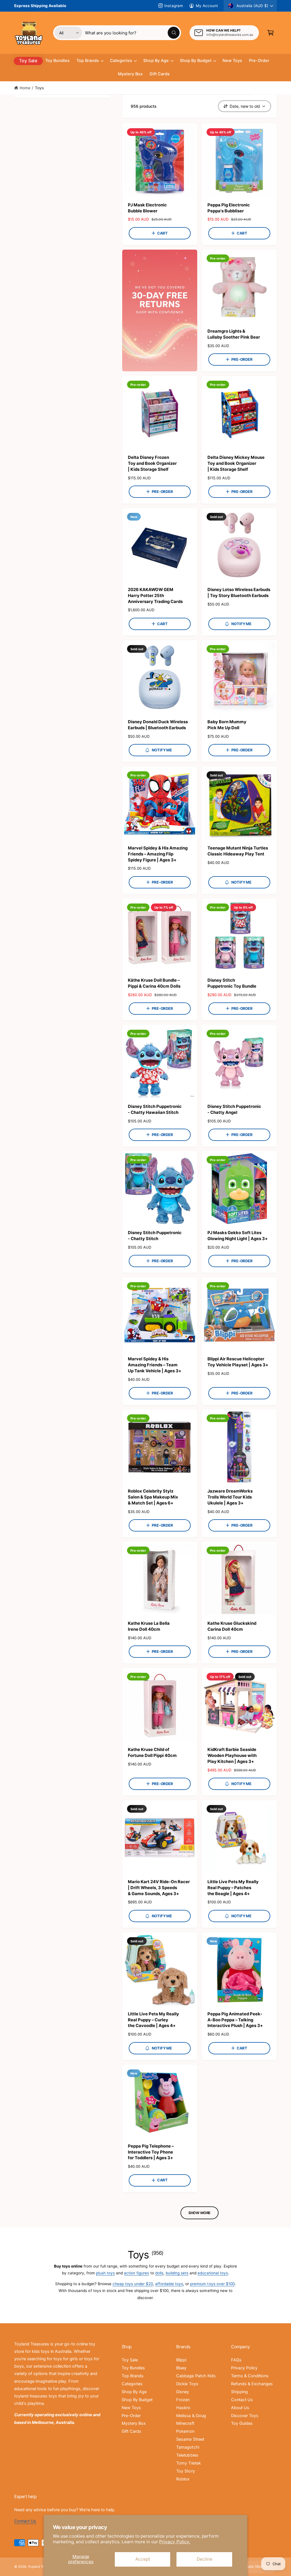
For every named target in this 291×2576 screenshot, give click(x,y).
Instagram (173, 6)
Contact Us (242, 2400)
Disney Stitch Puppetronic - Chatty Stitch (155, 1236)
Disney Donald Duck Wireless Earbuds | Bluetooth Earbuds (158, 725)
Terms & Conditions (250, 2376)
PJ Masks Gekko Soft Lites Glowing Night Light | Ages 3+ (238, 1236)
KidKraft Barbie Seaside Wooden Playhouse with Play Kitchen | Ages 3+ (232, 1756)
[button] (271, 33)
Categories (132, 2384)
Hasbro (183, 2408)
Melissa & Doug (191, 2416)
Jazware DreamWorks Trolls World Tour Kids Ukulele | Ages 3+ (230, 1497)
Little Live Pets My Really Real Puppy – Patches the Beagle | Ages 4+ (233, 1888)
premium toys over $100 (212, 2284)
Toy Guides (242, 2423)
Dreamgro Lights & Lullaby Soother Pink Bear (234, 334)
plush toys (105, 2273)
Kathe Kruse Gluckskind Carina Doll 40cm (232, 1626)
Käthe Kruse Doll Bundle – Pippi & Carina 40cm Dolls (154, 983)
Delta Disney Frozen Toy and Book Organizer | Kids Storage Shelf (152, 463)
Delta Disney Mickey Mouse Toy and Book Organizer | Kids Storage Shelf (236, 463)
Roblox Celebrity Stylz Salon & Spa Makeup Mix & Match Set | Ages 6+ (153, 1497)
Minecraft (185, 2423)
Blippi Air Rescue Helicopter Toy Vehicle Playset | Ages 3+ (238, 1362)
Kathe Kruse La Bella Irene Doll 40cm (149, 1626)
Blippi (181, 2360)
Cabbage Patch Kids (196, 2376)
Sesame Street (190, 2439)
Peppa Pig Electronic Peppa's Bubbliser (229, 208)
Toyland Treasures (42, 2567)
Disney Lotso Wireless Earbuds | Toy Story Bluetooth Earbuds (239, 593)
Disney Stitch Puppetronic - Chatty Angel (234, 1109)
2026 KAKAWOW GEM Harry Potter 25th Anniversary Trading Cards (155, 596)
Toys (39, 88)
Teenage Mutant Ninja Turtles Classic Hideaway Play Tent (238, 851)
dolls (159, 2273)
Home (25, 88)
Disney (183, 2392)
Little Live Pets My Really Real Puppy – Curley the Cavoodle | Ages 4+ (153, 2020)
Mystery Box (134, 2423)
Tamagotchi (188, 2447)
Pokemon (185, 2431)
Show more (199, 2213)
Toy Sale (130, 2360)
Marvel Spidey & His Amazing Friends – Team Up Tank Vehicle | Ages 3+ (155, 1365)
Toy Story (185, 2471)
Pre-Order (131, 2416)
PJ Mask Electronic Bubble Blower (147, 208)
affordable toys (169, 2284)
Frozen (183, 2400)
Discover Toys (245, 2416)
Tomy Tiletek (188, 2463)
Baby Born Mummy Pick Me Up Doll (227, 725)
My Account (207, 6)
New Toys (131, 2408)
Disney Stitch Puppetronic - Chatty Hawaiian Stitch (155, 1109)
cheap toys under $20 (133, 2284)
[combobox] (132, 33)
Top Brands (133, 2376)
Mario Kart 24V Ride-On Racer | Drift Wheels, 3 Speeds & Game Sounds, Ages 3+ (159, 1888)
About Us (240, 2408)
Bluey (181, 2368)
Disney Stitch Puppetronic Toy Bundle (232, 983)
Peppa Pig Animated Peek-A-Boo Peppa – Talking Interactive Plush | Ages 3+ (235, 2020)
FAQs (236, 2360)
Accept (143, 2559)
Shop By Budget (137, 2400)
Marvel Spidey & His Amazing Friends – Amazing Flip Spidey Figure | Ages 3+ (158, 854)
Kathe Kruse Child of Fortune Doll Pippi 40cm (152, 1753)
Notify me (241, 624)
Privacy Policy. (174, 2542)
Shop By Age (134, 2392)
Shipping (239, 2392)
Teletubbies (187, 2455)
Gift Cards (131, 2431)
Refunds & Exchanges (252, 2384)
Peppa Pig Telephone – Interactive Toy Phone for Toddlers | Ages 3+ (151, 2152)
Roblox (183, 2479)
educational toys (213, 2273)
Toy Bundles (133, 2368)
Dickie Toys (187, 2384)
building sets (177, 2273)
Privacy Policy (244, 2368)
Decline (204, 2559)
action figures (136, 2273)
